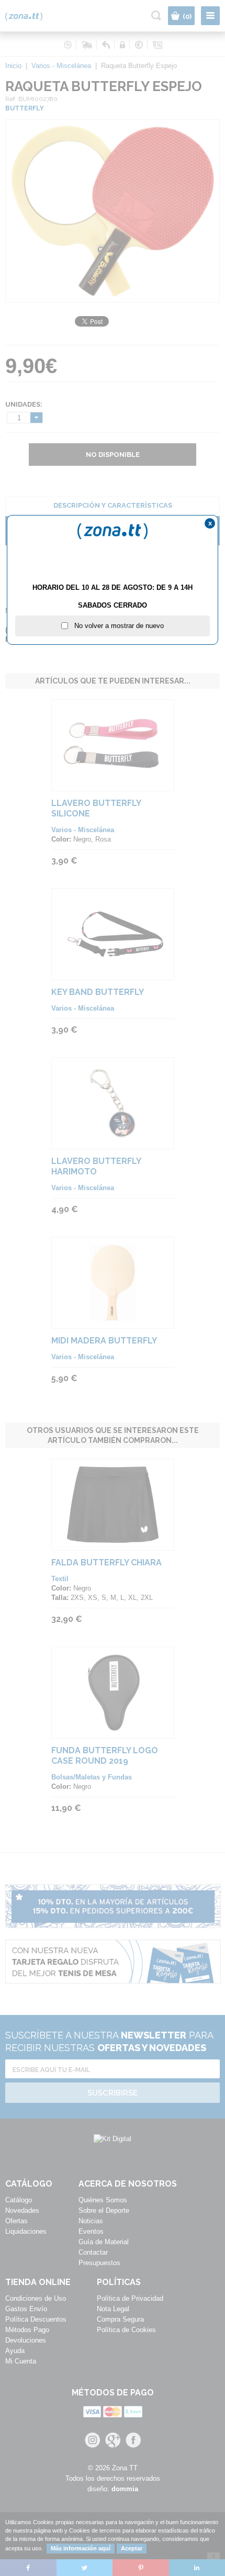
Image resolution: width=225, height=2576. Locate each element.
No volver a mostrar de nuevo (116, 626)
